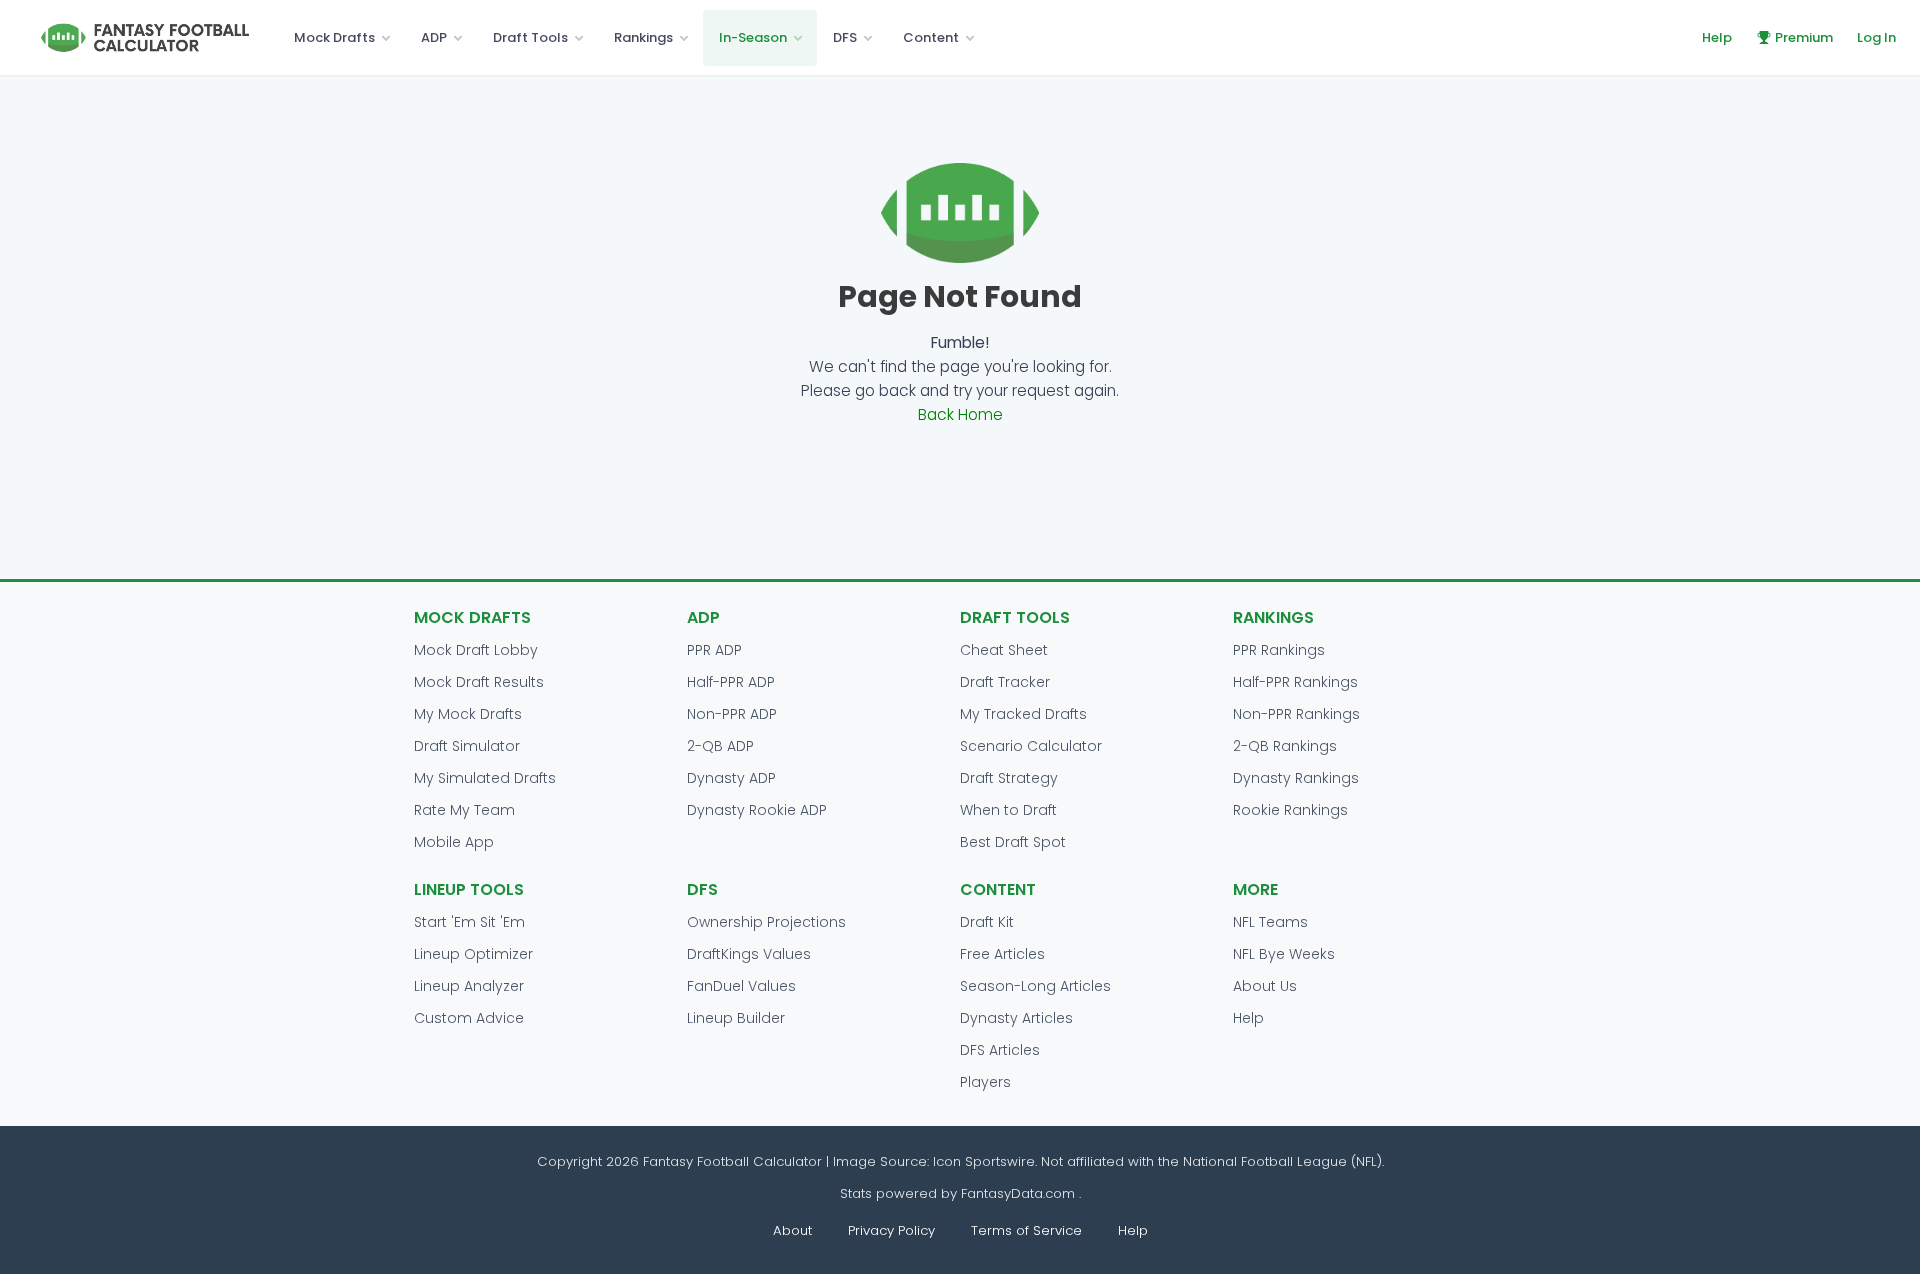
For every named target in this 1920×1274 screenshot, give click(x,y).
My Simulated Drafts (485, 778)
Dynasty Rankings (1296, 778)
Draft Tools (530, 37)
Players (985, 1082)
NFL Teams (1270, 922)
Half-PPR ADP (731, 682)
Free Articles (1002, 954)
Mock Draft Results (479, 682)
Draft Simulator (467, 746)
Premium (1804, 37)
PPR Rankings (1279, 650)
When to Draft (1008, 810)
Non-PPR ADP (732, 714)
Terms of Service (1026, 1230)
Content (931, 37)
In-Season (753, 37)
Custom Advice (469, 1018)
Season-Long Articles (1035, 986)
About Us (1265, 986)
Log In (1876, 37)
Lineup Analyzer (469, 986)
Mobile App (454, 842)
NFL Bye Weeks (1284, 954)
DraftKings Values (749, 954)
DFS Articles (1000, 1050)
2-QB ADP (720, 746)
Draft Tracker (1005, 682)
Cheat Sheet (1004, 650)
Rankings (643, 37)
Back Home (960, 414)
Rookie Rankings (1290, 810)
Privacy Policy (891, 1230)
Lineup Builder (736, 1018)
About (792, 1230)
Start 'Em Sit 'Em (469, 922)
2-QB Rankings (1285, 746)
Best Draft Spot (1013, 842)
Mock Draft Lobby (476, 650)
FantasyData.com (1020, 1193)
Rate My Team (464, 810)
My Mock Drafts (468, 714)
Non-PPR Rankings (1296, 714)
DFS (845, 37)
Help (1717, 37)
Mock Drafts (334, 37)
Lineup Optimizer (473, 954)
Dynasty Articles (1016, 1018)
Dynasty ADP (731, 778)
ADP (434, 37)
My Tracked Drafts (1023, 714)
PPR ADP (714, 650)
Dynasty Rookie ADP (757, 810)
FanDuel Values (741, 986)
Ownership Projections (766, 922)
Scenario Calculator (1031, 746)
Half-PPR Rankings (1295, 682)
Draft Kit (987, 922)
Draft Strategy (1009, 778)
